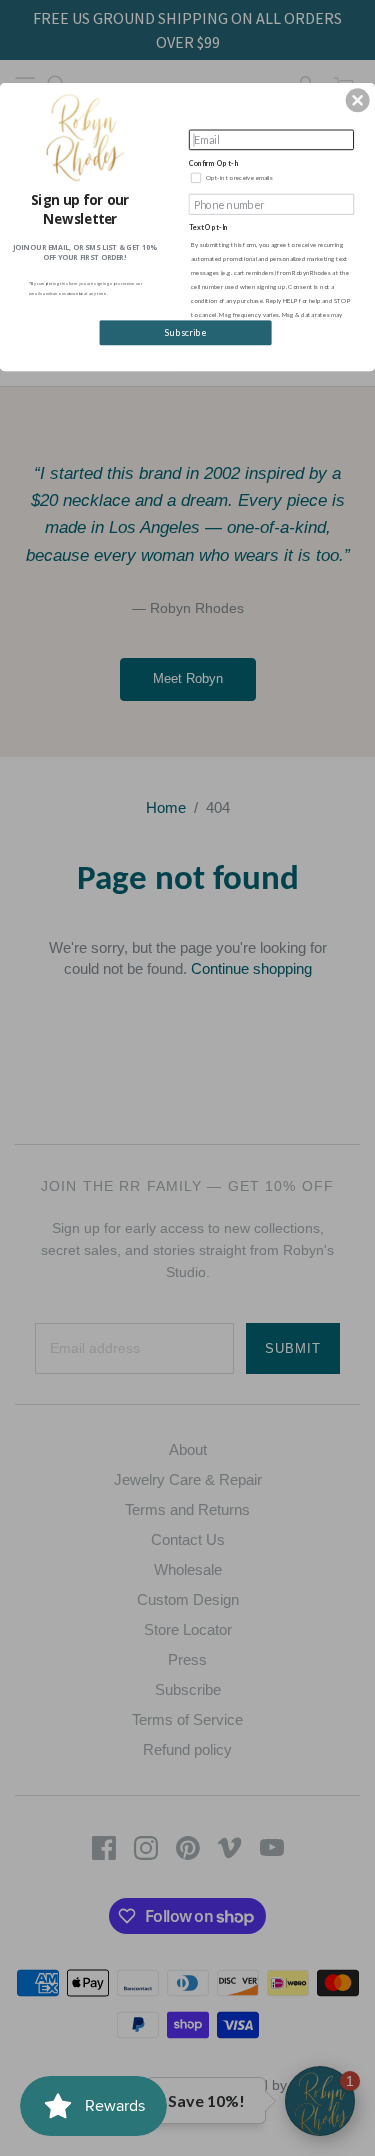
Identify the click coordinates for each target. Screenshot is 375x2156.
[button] (358, 100)
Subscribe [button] (185, 332)
